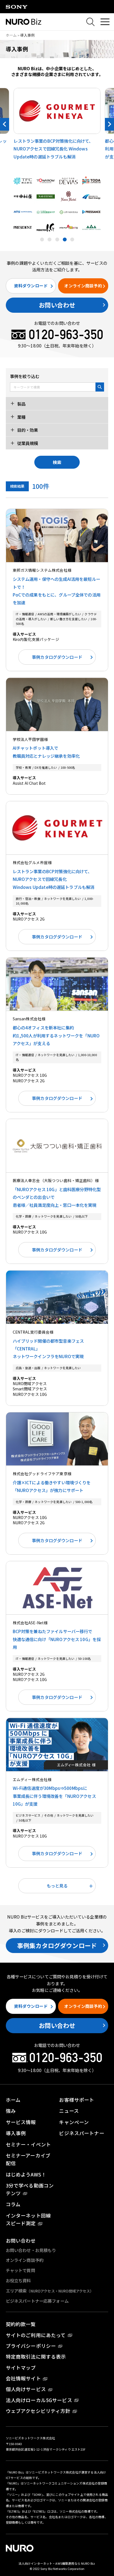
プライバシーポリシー (31, 2346)
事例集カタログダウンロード (57, 1945)
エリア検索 (50, 2291)
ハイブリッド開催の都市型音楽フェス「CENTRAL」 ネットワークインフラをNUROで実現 (48, 1349)
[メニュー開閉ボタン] (105, 22)
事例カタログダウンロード (57, 657)
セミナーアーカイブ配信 (28, 2159)
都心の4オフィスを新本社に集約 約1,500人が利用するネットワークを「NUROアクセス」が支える (56, 1035)
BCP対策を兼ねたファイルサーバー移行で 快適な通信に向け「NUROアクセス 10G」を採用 (57, 1639)
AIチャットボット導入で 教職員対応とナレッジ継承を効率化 (46, 752)
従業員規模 (27, 443)
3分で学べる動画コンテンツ (30, 2189)
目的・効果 (27, 430)
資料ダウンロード (31, 286)
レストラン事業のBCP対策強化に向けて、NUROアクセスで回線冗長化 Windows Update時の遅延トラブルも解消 (54, 879)
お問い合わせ (57, 305)
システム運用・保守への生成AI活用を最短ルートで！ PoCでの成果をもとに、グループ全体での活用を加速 (57, 591)
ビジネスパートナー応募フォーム (37, 2301)
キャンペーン (74, 2122)
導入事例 (16, 2133)
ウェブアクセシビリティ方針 (38, 2411)
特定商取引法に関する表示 (36, 2357)
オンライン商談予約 (83, 286)
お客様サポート (77, 2100)
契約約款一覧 (21, 2324)
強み (11, 2111)
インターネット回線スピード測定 (28, 2219)
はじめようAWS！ (26, 2174)
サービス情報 (21, 2122)
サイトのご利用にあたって (36, 2335)
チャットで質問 (20, 2270)
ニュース (69, 2111)
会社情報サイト (23, 2378)
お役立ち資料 (18, 2280)
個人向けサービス (26, 2389)
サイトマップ (21, 2368)
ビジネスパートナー (81, 2133)
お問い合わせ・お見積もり (31, 2250)
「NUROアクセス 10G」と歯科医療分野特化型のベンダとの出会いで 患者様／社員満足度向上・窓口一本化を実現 (57, 1197)
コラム (13, 2204)
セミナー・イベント (28, 2144)
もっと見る (57, 1886)
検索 (57, 462)
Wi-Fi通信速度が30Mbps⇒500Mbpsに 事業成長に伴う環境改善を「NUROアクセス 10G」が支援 (54, 1796)
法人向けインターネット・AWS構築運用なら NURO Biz (57, 2563)
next (109, 124)
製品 (21, 403)
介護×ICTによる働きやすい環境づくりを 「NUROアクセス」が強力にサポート (52, 1486)
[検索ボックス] (90, 22)
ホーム (11, 35)
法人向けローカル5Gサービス (39, 2400)
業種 (21, 417)
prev (5, 124)
